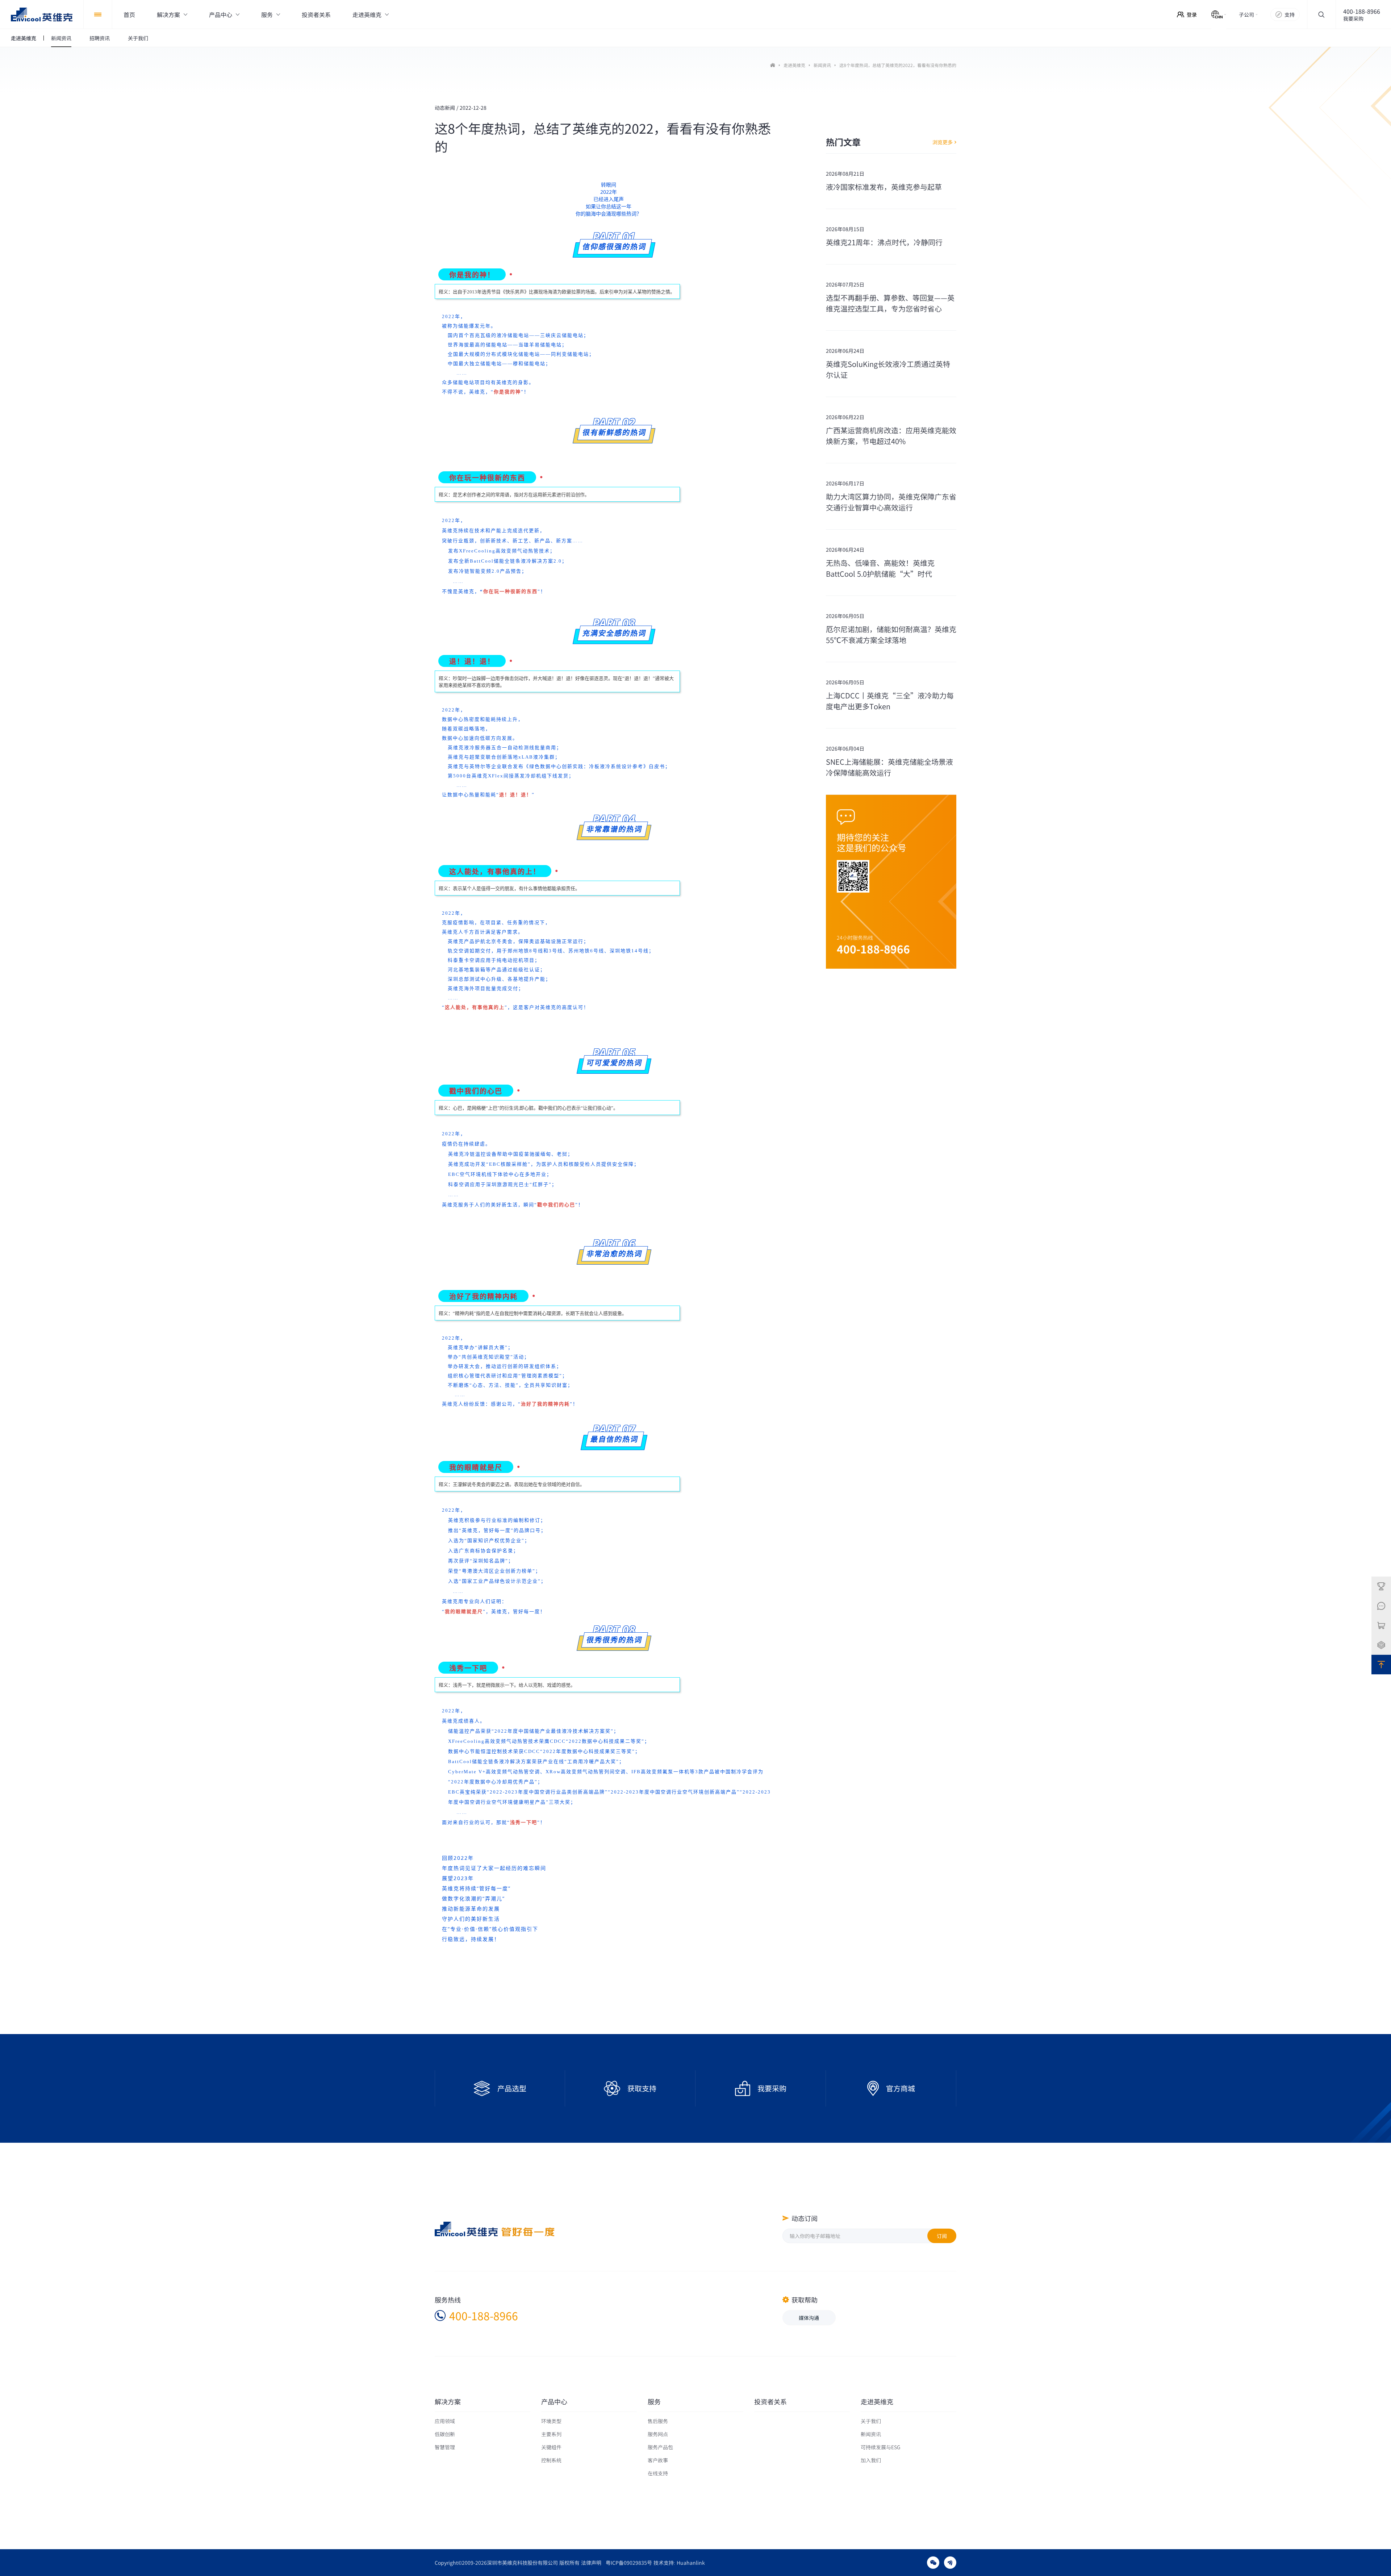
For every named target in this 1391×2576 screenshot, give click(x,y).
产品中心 (554, 2402)
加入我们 (871, 2460)
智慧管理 (445, 2447)
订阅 (942, 2236)
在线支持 (658, 2473)
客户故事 (658, 2460)
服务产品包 (660, 2447)
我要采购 (1353, 18)
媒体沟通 (809, 2318)
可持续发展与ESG (880, 2447)
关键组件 (551, 2447)
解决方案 (448, 2402)
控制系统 (551, 2460)
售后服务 (658, 2421)
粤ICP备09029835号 (629, 2563)
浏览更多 (943, 142)
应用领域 (445, 2421)
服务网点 (658, 2434)
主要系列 (551, 2434)
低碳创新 (445, 2434)
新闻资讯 (822, 65)
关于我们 (871, 2421)
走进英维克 (794, 65)
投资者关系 (770, 2402)
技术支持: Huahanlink (679, 2563)
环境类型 (551, 2421)
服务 (654, 2402)
